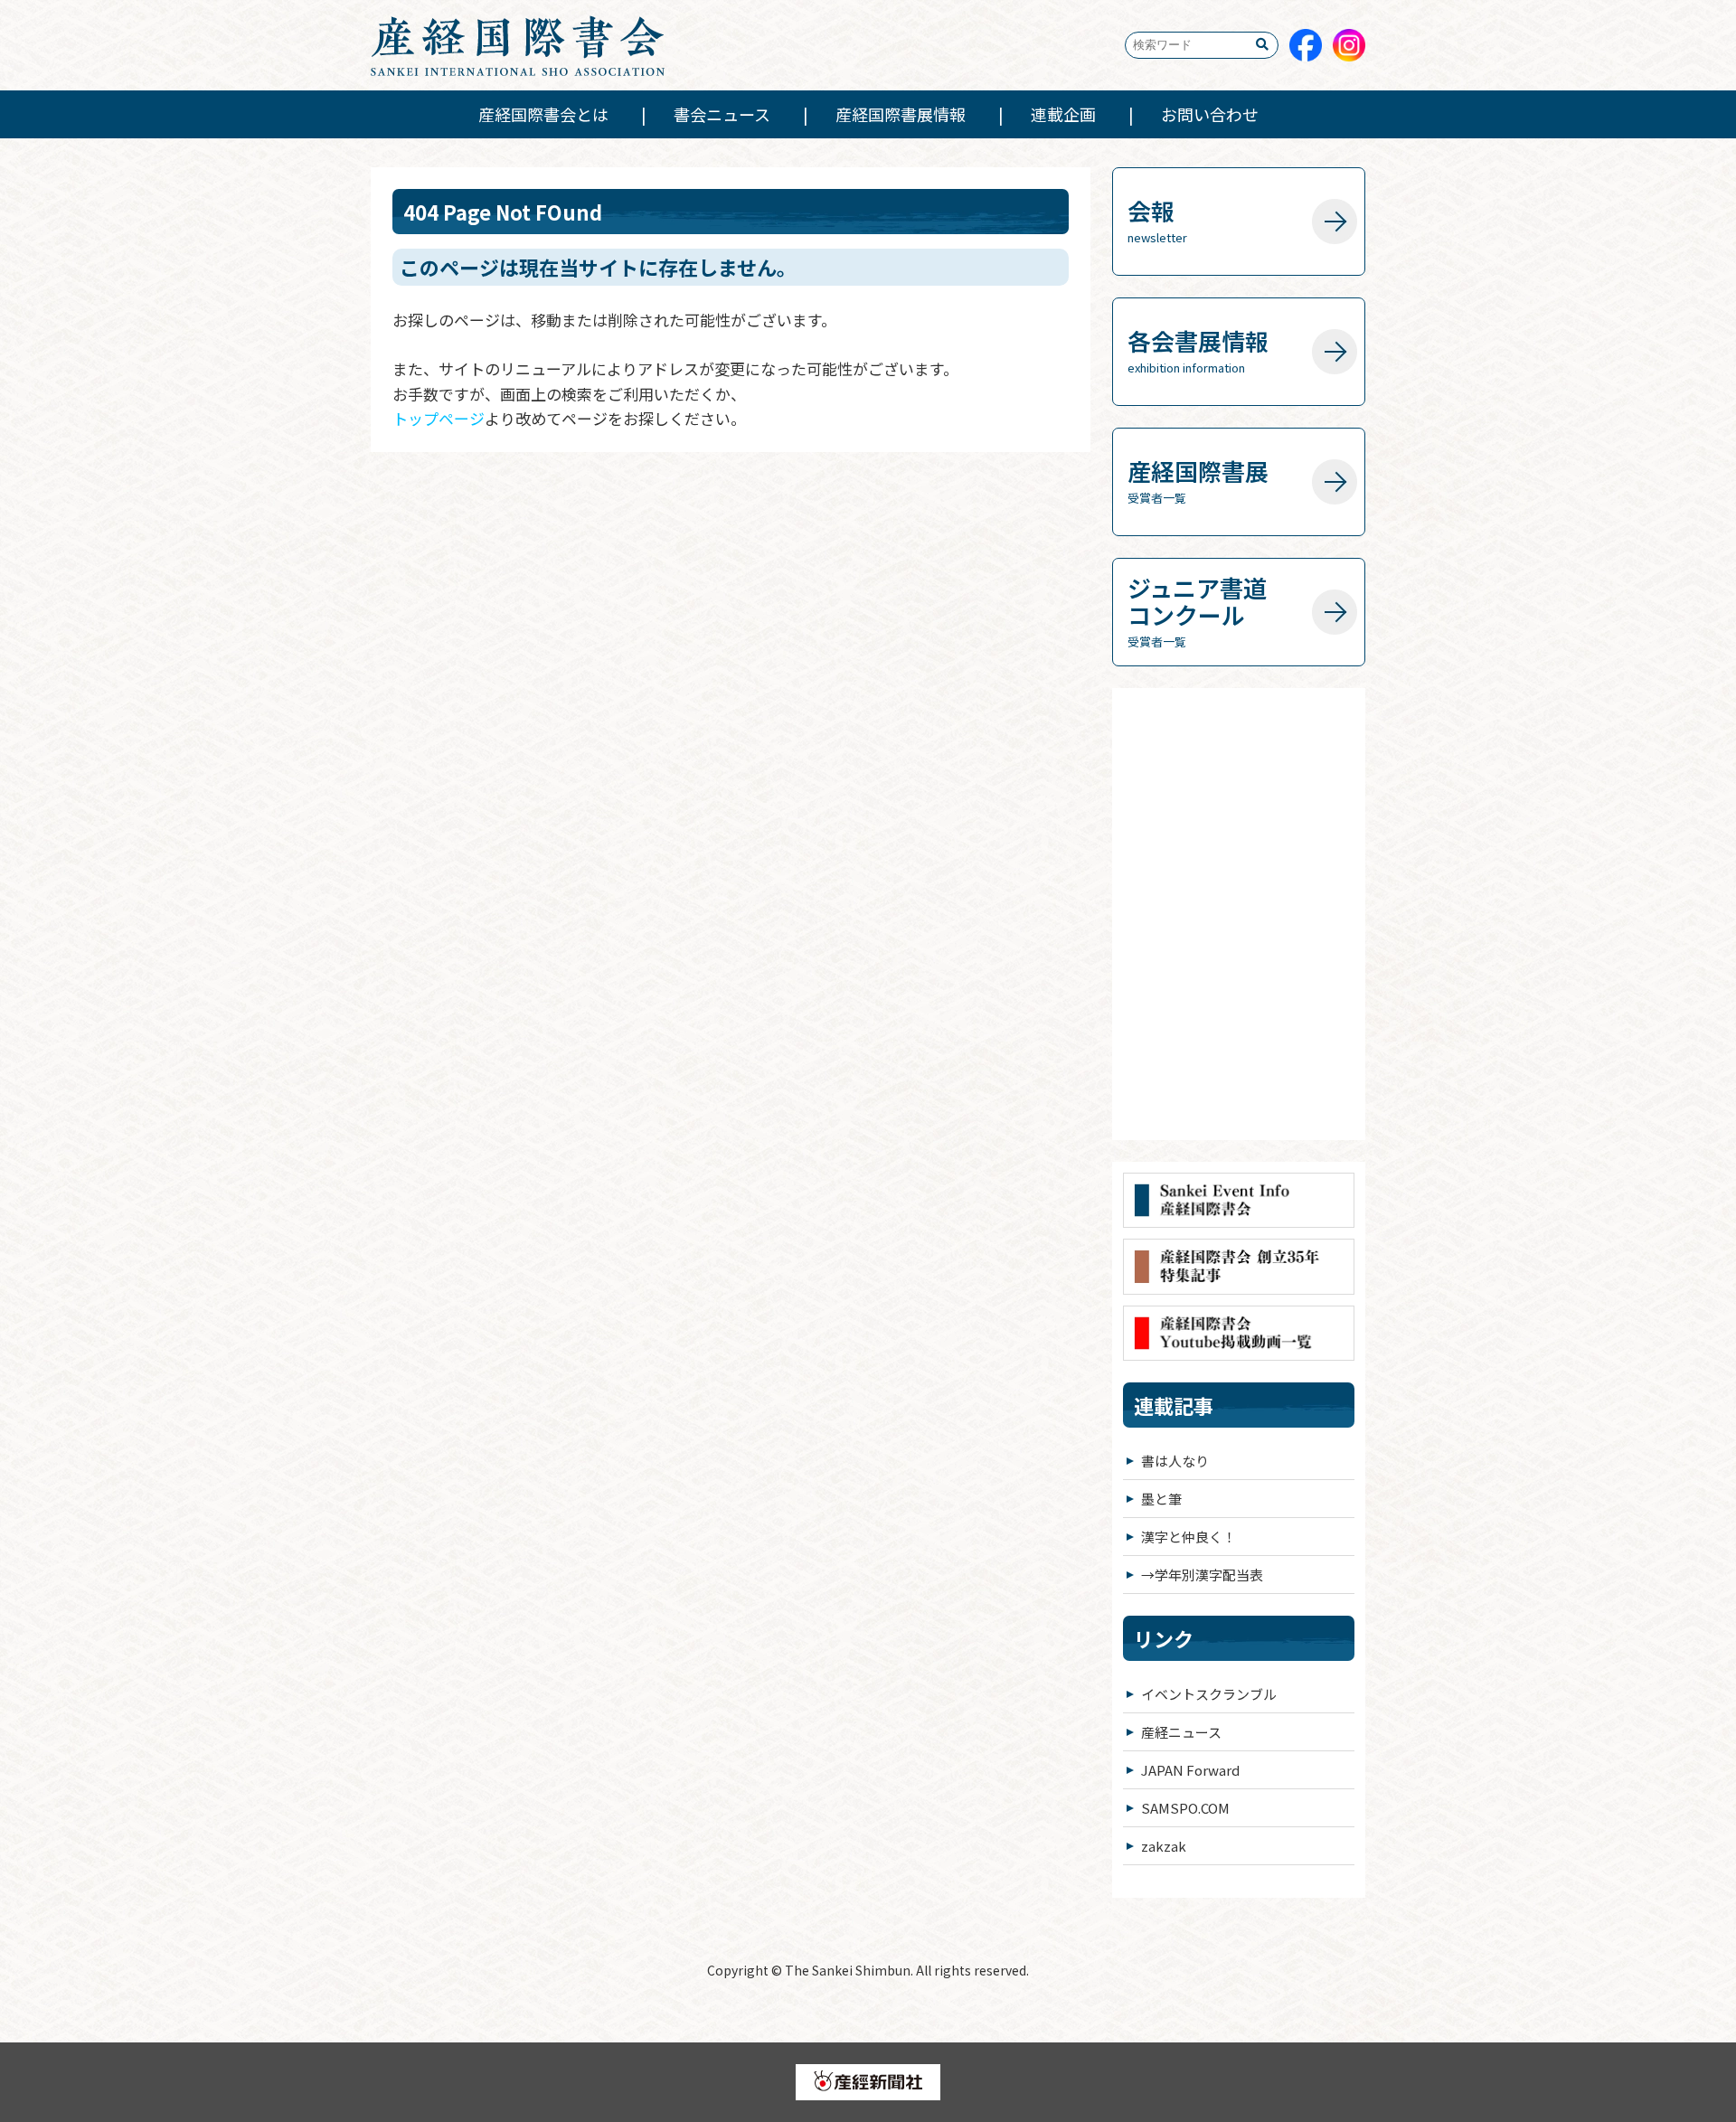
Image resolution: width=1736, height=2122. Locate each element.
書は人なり (1175, 1461)
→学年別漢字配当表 (1202, 1575)
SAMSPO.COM (1185, 1808)
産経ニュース (1181, 1732)
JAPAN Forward (1190, 1770)
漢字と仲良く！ (1189, 1537)
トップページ (439, 418)
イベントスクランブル (1209, 1694)
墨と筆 (1161, 1499)
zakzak (1164, 1846)
